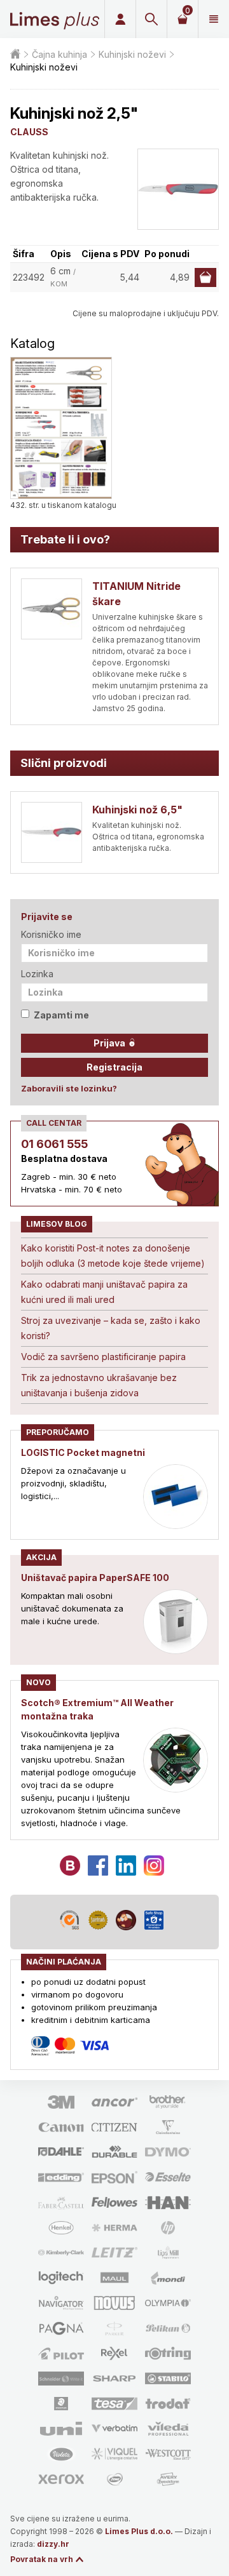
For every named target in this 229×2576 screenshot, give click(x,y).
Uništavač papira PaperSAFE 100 (95, 1578)
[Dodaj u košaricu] (205, 277)
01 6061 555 (54, 1144)
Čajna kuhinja (59, 54)
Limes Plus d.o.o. (139, 2531)
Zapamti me (61, 1015)
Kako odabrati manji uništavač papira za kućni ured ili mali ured (104, 1292)
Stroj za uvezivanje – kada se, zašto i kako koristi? (111, 1328)
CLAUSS (29, 132)
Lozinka (37, 974)
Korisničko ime (51, 934)
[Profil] (120, 19)
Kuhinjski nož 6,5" (137, 810)
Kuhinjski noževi (132, 54)
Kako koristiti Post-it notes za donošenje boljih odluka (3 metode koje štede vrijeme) (113, 1256)
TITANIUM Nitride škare (136, 594)
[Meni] (213, 19)
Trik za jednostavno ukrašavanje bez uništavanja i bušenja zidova (99, 1385)
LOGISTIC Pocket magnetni (83, 1452)
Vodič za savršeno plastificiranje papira (103, 1357)
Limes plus (55, 19)
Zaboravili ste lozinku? (69, 1088)
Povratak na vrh (42, 2559)
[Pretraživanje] (151, 19)
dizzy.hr (53, 2544)
